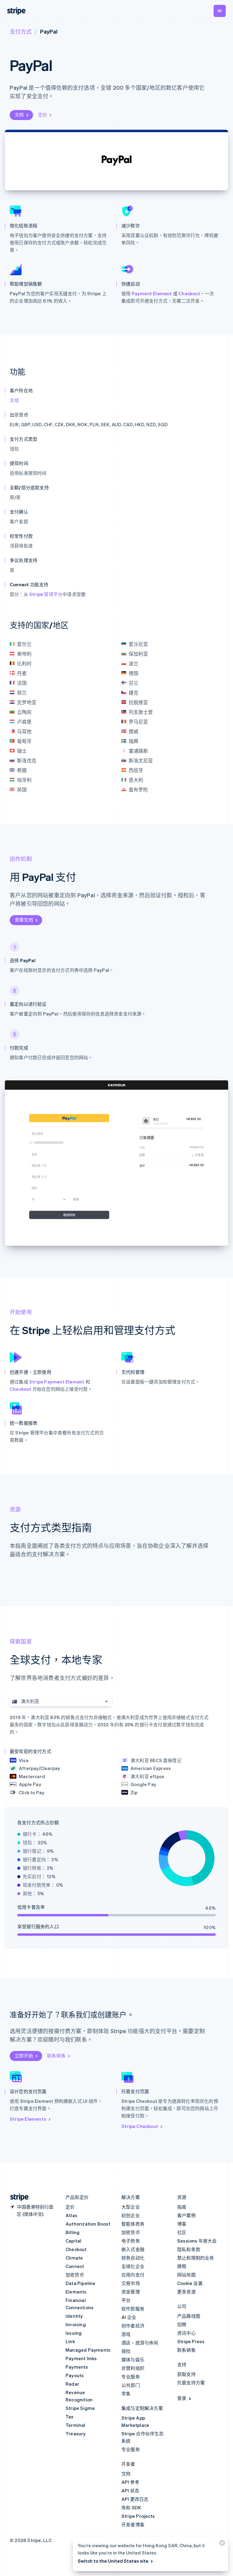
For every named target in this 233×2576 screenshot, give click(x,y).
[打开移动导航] (220, 11)
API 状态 (130, 2491)
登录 (182, 2398)
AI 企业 (129, 2317)
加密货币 (75, 2275)
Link (70, 2341)
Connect (75, 2266)
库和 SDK (131, 2507)
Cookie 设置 (190, 2283)
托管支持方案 (191, 2383)
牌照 (182, 2266)
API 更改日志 (135, 2499)
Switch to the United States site (113, 2561)
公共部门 (131, 2385)
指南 (182, 2207)
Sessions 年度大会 (197, 2241)
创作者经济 (133, 2326)
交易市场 (131, 2283)
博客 (182, 2224)
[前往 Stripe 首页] (17, 2197)
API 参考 (130, 2482)
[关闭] (221, 2544)
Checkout (189, 293)
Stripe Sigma (80, 2408)
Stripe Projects (138, 2516)
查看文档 (24, 920)
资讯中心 (186, 2333)
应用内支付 (133, 2275)
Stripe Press (191, 2341)
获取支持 (186, 2374)
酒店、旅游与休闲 (140, 2343)
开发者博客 (133, 2524)
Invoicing (76, 2324)
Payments (77, 2367)
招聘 (182, 2324)
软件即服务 (133, 2309)
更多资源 (186, 2292)
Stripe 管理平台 (46, 594)
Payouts (75, 2375)
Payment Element (152, 293)
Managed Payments (88, 2350)
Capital (73, 2241)
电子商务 (131, 2241)
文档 (19, 115)
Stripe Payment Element (57, 1382)
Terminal (76, 2425)
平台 (126, 2300)
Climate (74, 2258)
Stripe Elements (28, 2119)
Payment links (81, 2358)
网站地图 (186, 2275)
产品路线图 (189, 2316)
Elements (76, 2292)
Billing (73, 2232)
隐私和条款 (189, 2249)
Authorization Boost (88, 2224)
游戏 (126, 2334)
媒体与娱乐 (133, 2360)
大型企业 (131, 2207)
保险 (126, 2351)
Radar (72, 2384)
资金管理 (131, 2292)
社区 (182, 2232)
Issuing (74, 2333)
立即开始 (24, 2056)
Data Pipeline (81, 2283)
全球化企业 (133, 2266)
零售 (126, 2394)
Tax (70, 2417)
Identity (74, 2316)
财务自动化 (133, 2258)
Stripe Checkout (140, 2126)
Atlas (71, 2215)
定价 (42, 115)
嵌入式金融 (133, 2249)
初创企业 (131, 2215)
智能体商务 (133, 2224)
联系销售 (56, 2056)
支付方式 (21, 31)
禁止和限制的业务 (196, 2258)
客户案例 (186, 2215)
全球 (14, 400)
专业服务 (131, 2377)
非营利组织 (133, 2368)
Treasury (76, 2434)
